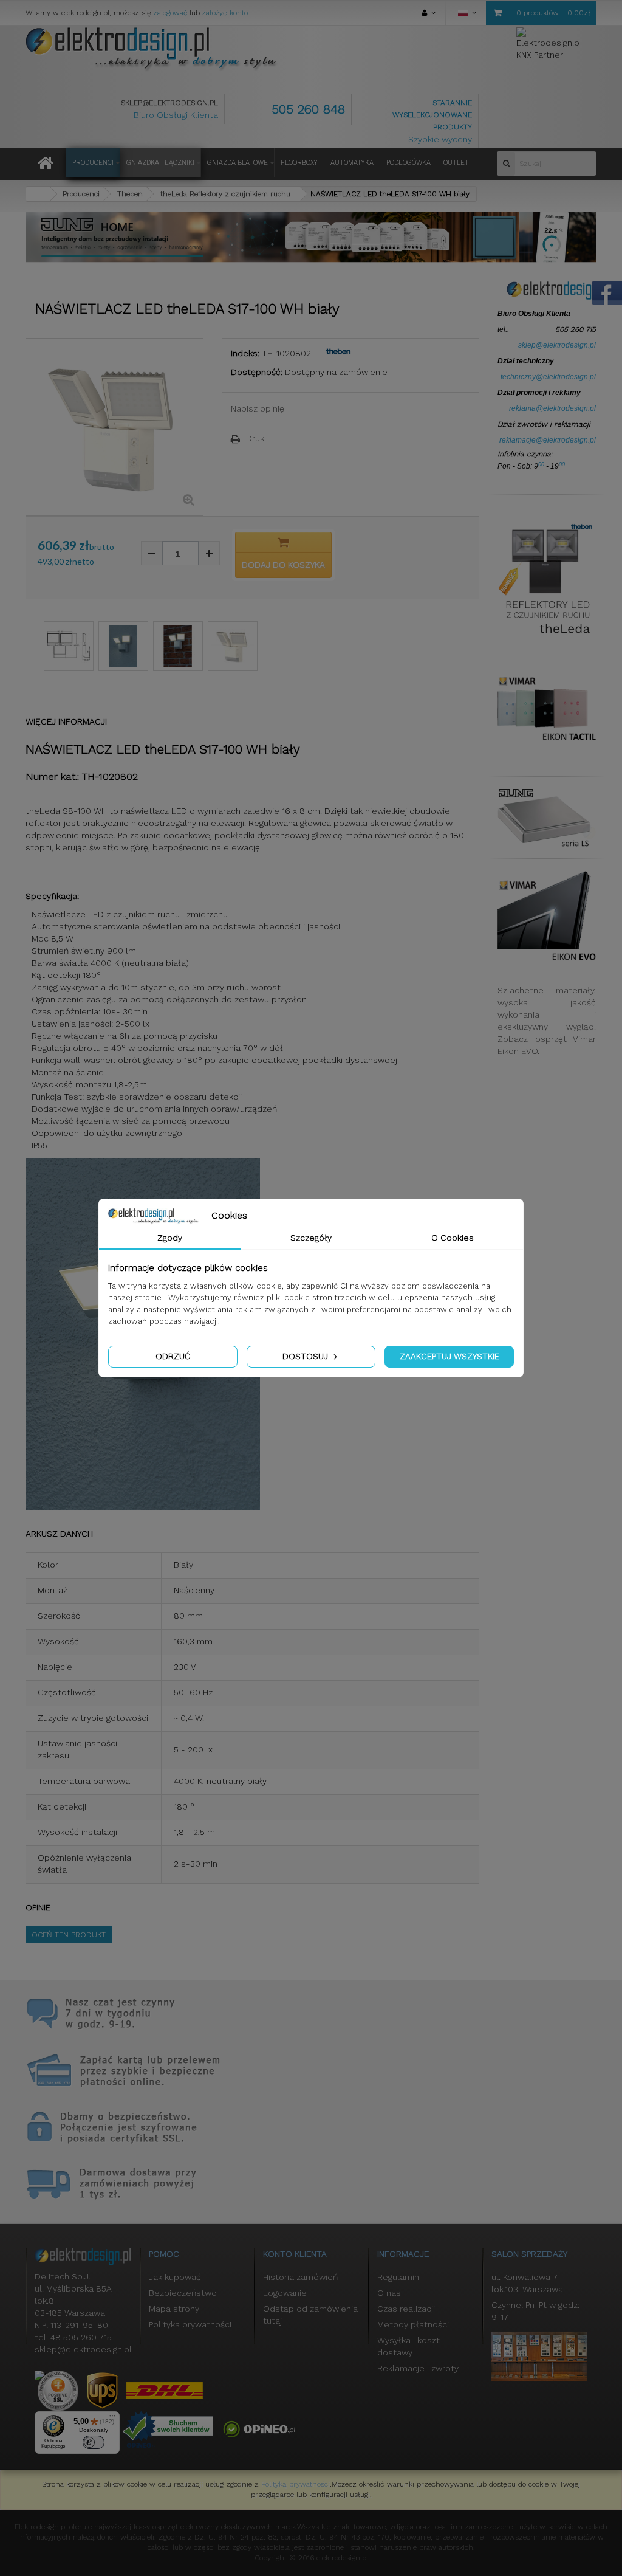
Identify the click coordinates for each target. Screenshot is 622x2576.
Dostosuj (306, 1356)
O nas (389, 2293)
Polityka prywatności (190, 2324)
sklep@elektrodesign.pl (169, 103)
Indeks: (245, 353)
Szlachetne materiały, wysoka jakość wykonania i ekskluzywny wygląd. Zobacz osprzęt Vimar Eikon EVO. (547, 1021)
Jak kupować (175, 2277)
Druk (255, 438)
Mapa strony (174, 2309)
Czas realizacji (406, 2309)
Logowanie (285, 2293)
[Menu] (112, 2419)
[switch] (94, 2442)
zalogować (170, 13)
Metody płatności (413, 2324)
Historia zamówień (300, 2277)
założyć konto (225, 13)
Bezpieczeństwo (183, 2293)
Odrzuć (173, 1356)
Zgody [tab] (170, 1238)
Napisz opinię (258, 408)
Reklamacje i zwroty (418, 2368)
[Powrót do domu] (38, 194)
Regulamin (398, 2277)
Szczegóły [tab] (311, 1238)
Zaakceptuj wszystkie (449, 1356)
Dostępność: (257, 372)
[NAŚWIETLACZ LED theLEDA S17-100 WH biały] (69, 646)
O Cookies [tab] (453, 1238)
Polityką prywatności (296, 2484)
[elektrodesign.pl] (152, 49)
